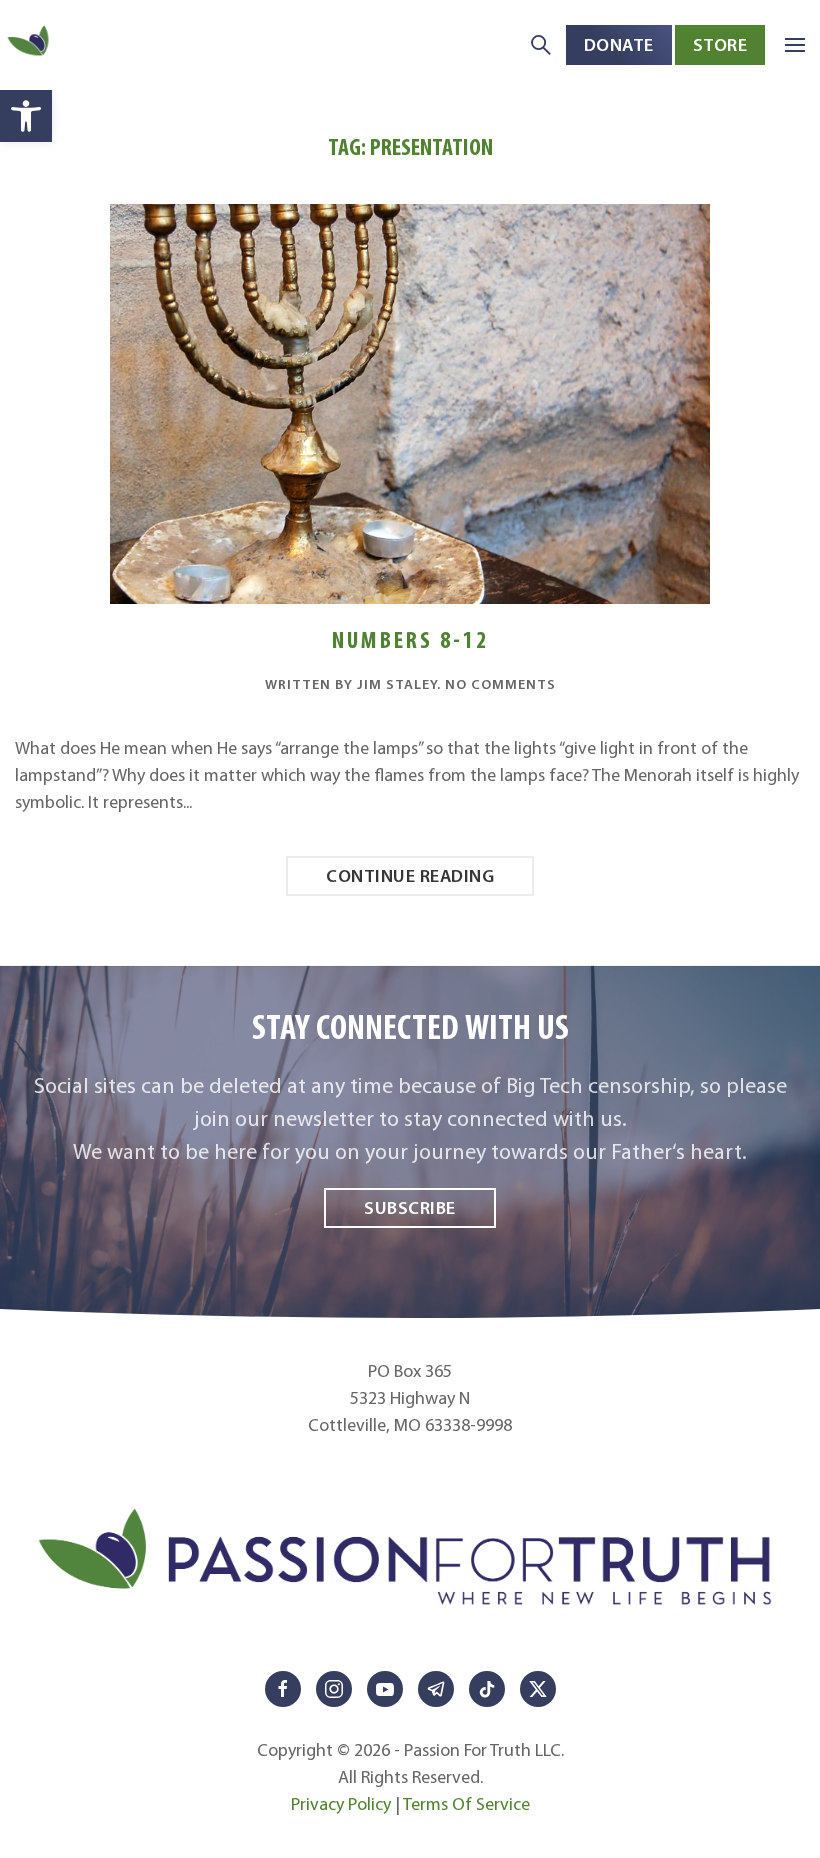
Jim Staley (397, 684)
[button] (26, 116)
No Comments (500, 684)
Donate (619, 44)
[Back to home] (30, 44)
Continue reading (410, 875)
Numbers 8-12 (410, 639)
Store (720, 44)
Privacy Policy (341, 1804)
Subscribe (410, 1207)
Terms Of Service (466, 1804)
